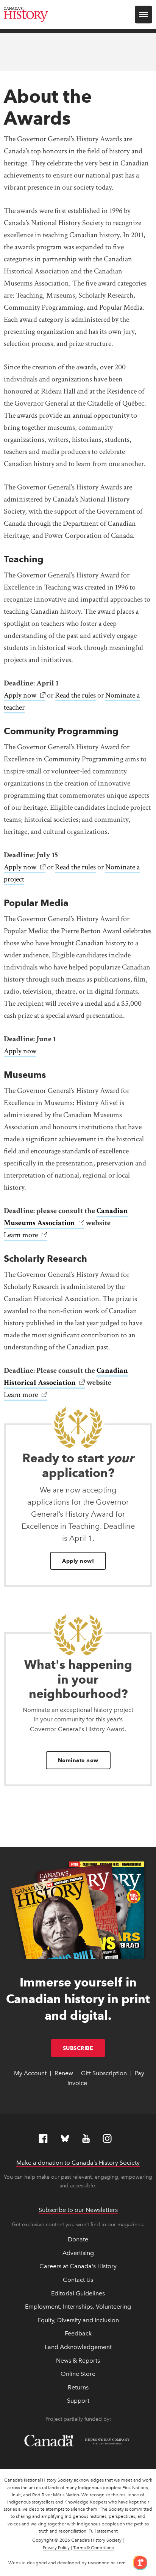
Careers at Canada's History (78, 2266)
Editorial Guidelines (78, 2293)
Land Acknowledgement (78, 2347)
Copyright (43, 2540)
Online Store (78, 2374)
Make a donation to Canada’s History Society (78, 2163)
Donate (78, 2239)
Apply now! (78, 1561)
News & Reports (78, 2361)
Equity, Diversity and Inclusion (78, 2320)
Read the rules (75, 695)
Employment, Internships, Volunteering (78, 2307)
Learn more (25, 1235)
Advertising (78, 2253)
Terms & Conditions (93, 2548)
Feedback (78, 2333)
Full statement (103, 2531)
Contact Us (78, 2280)
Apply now (25, 695)
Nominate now (78, 1760)
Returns (78, 2387)
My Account (30, 2073)
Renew (64, 2073)
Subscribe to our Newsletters (78, 2210)
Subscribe (84, 2048)
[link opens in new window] (137, 2562)
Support (78, 2401)
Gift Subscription (104, 2073)
